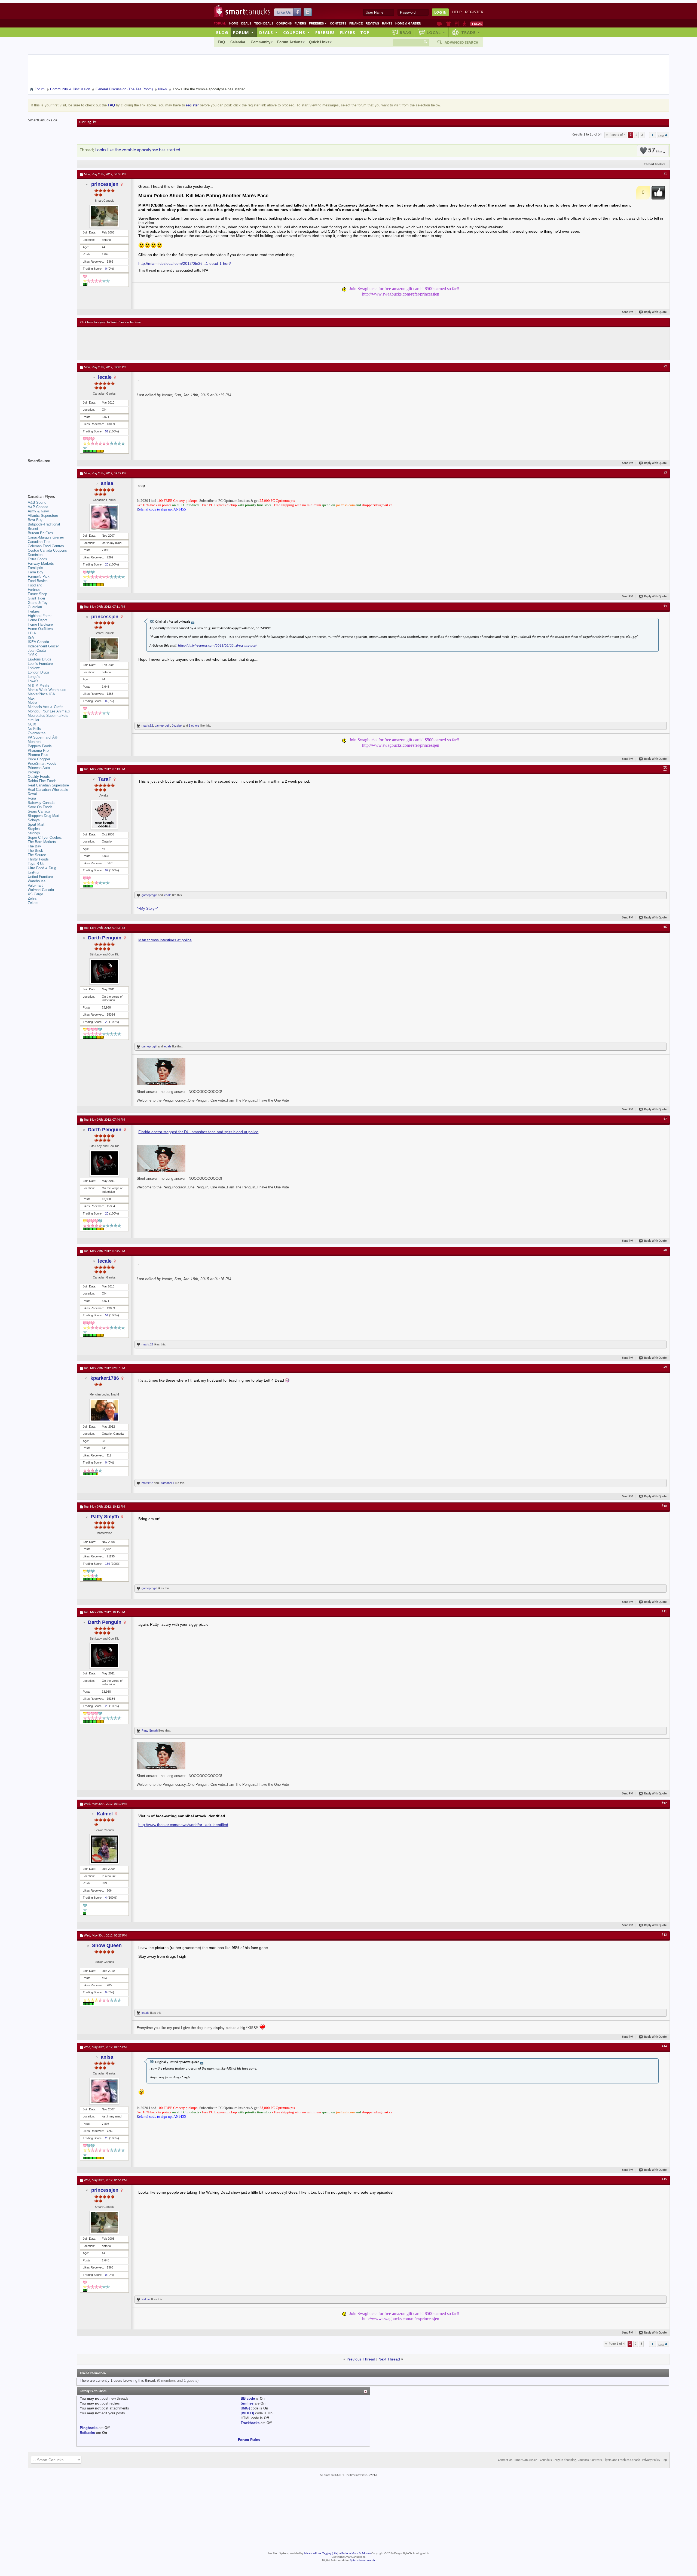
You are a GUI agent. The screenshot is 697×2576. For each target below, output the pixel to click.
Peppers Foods (40, 746)
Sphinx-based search (363, 2561)
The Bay (34, 846)
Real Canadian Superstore (48, 785)
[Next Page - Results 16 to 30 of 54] (652, 135)
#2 (665, 367)
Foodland (35, 585)
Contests (338, 23)
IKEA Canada (38, 642)
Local (436, 32)
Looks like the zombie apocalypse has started (138, 150)
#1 (665, 174)
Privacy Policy (651, 2460)
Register (474, 12)
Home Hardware (40, 624)
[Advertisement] (180, 344)
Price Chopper (39, 759)
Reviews (372, 23)
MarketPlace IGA (41, 694)
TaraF (105, 779)
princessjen (105, 184)
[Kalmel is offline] (104, 1849)
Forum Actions (290, 42)
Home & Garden (408, 23)
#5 (665, 769)
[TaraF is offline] (104, 815)
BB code (248, 2398)
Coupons (284, 23)
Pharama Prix (39, 750)
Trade (471, 32)
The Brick (35, 851)
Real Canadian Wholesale (48, 790)
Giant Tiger (36, 598)
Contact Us (505, 2460)
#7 (665, 1119)
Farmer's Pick (39, 577)
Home (234, 23)
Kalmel (105, 1814)
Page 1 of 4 (618, 135)
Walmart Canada (41, 890)
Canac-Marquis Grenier (46, 537)
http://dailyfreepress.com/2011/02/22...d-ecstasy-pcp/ (218, 646)
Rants (387, 23)
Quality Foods (39, 777)
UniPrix (33, 872)
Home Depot (38, 620)
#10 (664, 1506)
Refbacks (87, 2433)
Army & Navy (38, 511)
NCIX (32, 724)
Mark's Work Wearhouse (47, 690)
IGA (31, 637)
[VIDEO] (247, 2413)
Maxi (32, 698)
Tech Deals (264, 23)
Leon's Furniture (40, 664)
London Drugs (39, 672)
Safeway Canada (41, 803)
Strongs (34, 833)
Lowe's (33, 681)
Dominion (35, 555)
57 (655, 151)
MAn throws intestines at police (165, 940)
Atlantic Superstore (43, 516)
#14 (664, 2046)
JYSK (32, 655)
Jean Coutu (37, 651)
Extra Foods (37, 559)
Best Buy (35, 520)
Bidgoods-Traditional (44, 524)
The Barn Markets (42, 842)
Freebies (318, 23)
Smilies (247, 2403)
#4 (665, 606)
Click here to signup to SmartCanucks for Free (111, 322)
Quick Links (319, 42)
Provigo (34, 772)
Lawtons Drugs (39, 659)
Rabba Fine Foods (42, 781)
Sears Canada (39, 811)
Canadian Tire (39, 542)
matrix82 (147, 726)
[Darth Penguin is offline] (104, 972)
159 (108, 1564)
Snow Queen (107, 1945)
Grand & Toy (38, 603)
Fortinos (34, 590)
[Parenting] (464, 24)
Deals (246, 23)
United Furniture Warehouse (40, 879)
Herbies (34, 611)
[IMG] (245, 2408)
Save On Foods (40, 807)
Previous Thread (361, 2359)
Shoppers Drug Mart (44, 816)
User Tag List (88, 122)
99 (107, 870)
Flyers (300, 23)
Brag (406, 32)
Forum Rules (249, 2440)
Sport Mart (36, 824)
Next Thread (389, 2359)
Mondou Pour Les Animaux (49, 711)
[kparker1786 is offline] (104, 1410)
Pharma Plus (38, 755)
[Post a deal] (477, 24)
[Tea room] (440, 24)
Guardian (35, 607)
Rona (32, 798)
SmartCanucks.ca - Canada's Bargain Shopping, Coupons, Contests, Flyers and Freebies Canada (577, 2460)
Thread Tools (653, 164)
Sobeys (34, 820)
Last (661, 136)
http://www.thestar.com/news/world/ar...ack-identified (183, 1825)
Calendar (238, 42)
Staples (34, 829)
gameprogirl (162, 726)
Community (261, 42)
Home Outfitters (40, 629)
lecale (105, 377)
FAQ (221, 42)
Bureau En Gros (40, 533)
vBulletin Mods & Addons (355, 2554)
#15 (664, 2180)
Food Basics (38, 581)
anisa (107, 483)
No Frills (34, 729)
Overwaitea (37, 733)
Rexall (33, 794)
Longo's (34, 677)
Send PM (628, 312)
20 (107, 564)
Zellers (33, 903)
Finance (356, 23)
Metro (32, 703)
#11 (664, 1612)
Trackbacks (250, 2423)
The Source (37, 855)
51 (107, 431)
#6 (665, 927)
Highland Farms (40, 616)
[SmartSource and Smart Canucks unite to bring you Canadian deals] (50, 473)
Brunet (33, 529)
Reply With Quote (655, 312)
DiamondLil (167, 1483)
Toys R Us (36, 864)
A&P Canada (38, 507)
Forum (243, 32)
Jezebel (177, 726)
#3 (665, 473)
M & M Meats (39, 685)
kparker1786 (105, 1378)
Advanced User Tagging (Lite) (321, 2554)
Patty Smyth (105, 1517)
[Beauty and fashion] (449, 24)
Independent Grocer (43, 646)
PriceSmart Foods (42, 763)
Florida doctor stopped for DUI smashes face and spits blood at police (198, 1132)
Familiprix (35, 568)
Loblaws (34, 668)
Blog (222, 32)
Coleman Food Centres (46, 546)
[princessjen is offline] (104, 216)
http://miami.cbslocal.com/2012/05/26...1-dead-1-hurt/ (185, 263)
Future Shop (37, 594)
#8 (665, 1250)
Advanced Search (461, 42)
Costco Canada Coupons (47, 550)
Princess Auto (39, 768)
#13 (664, 1935)
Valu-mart (35, 885)
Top (365, 32)
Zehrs (32, 898)
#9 (665, 1367)
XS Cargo (35, 894)
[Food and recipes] (457, 24)
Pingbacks (89, 2428)
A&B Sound (37, 502)
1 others (194, 726)
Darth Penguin (105, 938)
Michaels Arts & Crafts (46, 707)
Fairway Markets (41, 563)
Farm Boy (36, 572)
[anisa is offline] (104, 517)
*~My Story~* (147, 909)
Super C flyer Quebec (45, 837)
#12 (664, 1803)
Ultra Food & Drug (42, 868)
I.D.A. (32, 633)
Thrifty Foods (38, 859)
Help (457, 12)
